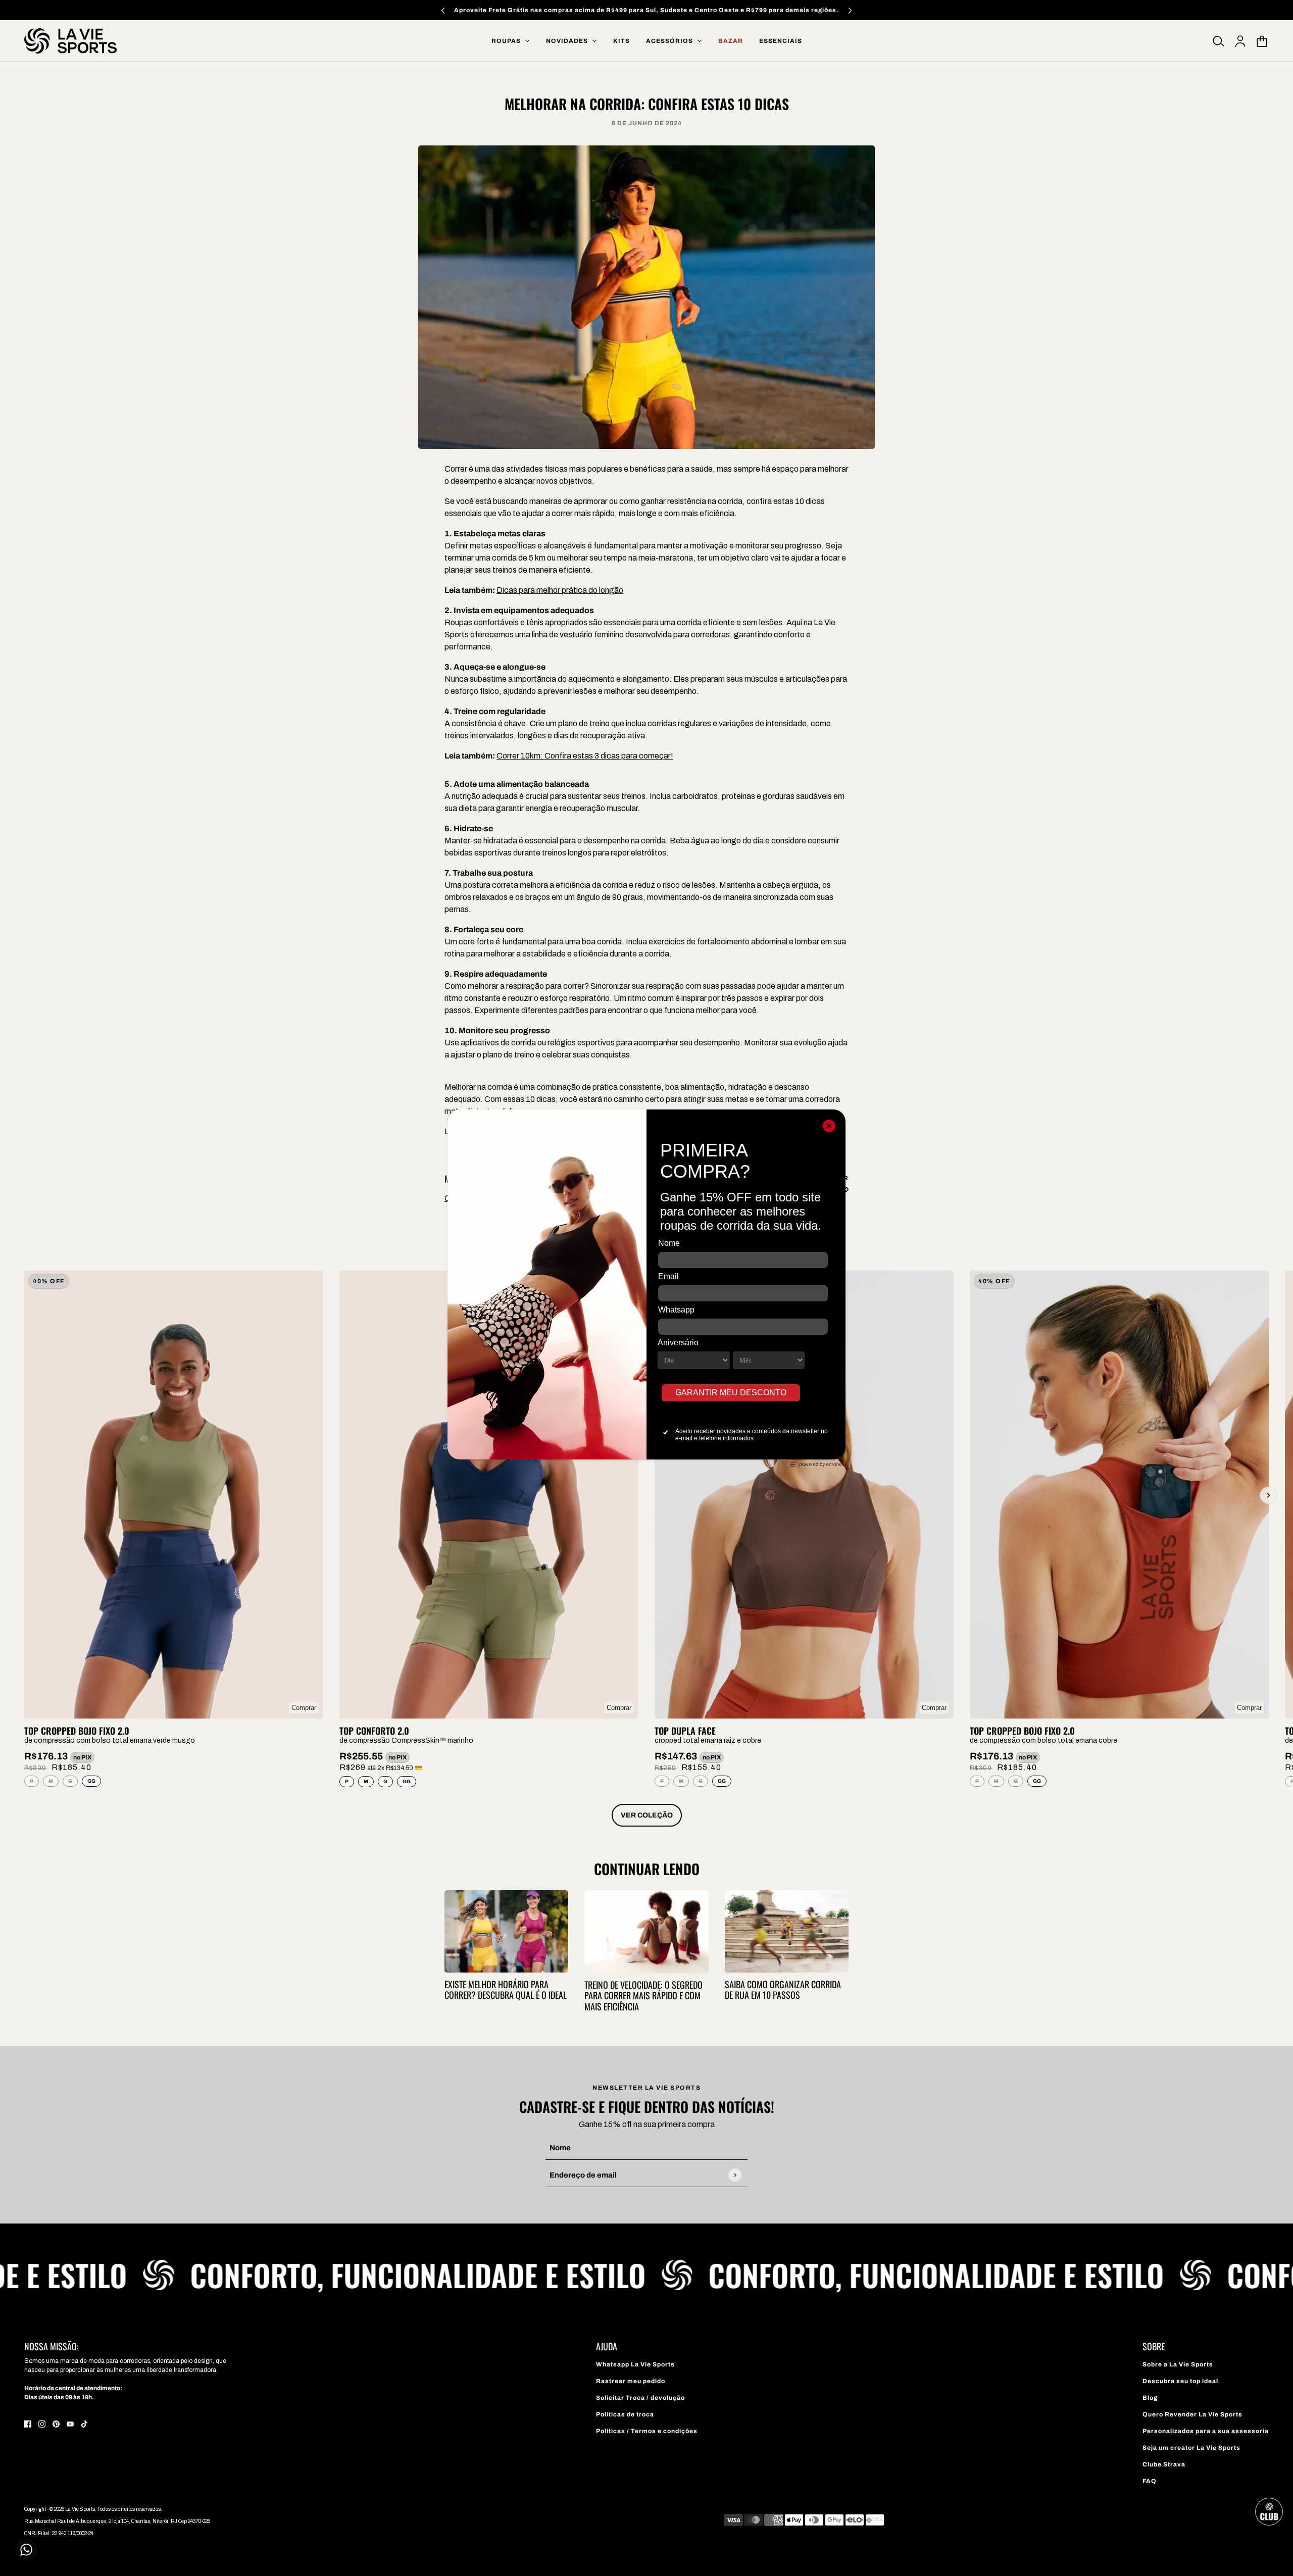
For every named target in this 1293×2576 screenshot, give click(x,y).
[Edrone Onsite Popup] (646, 1288)
